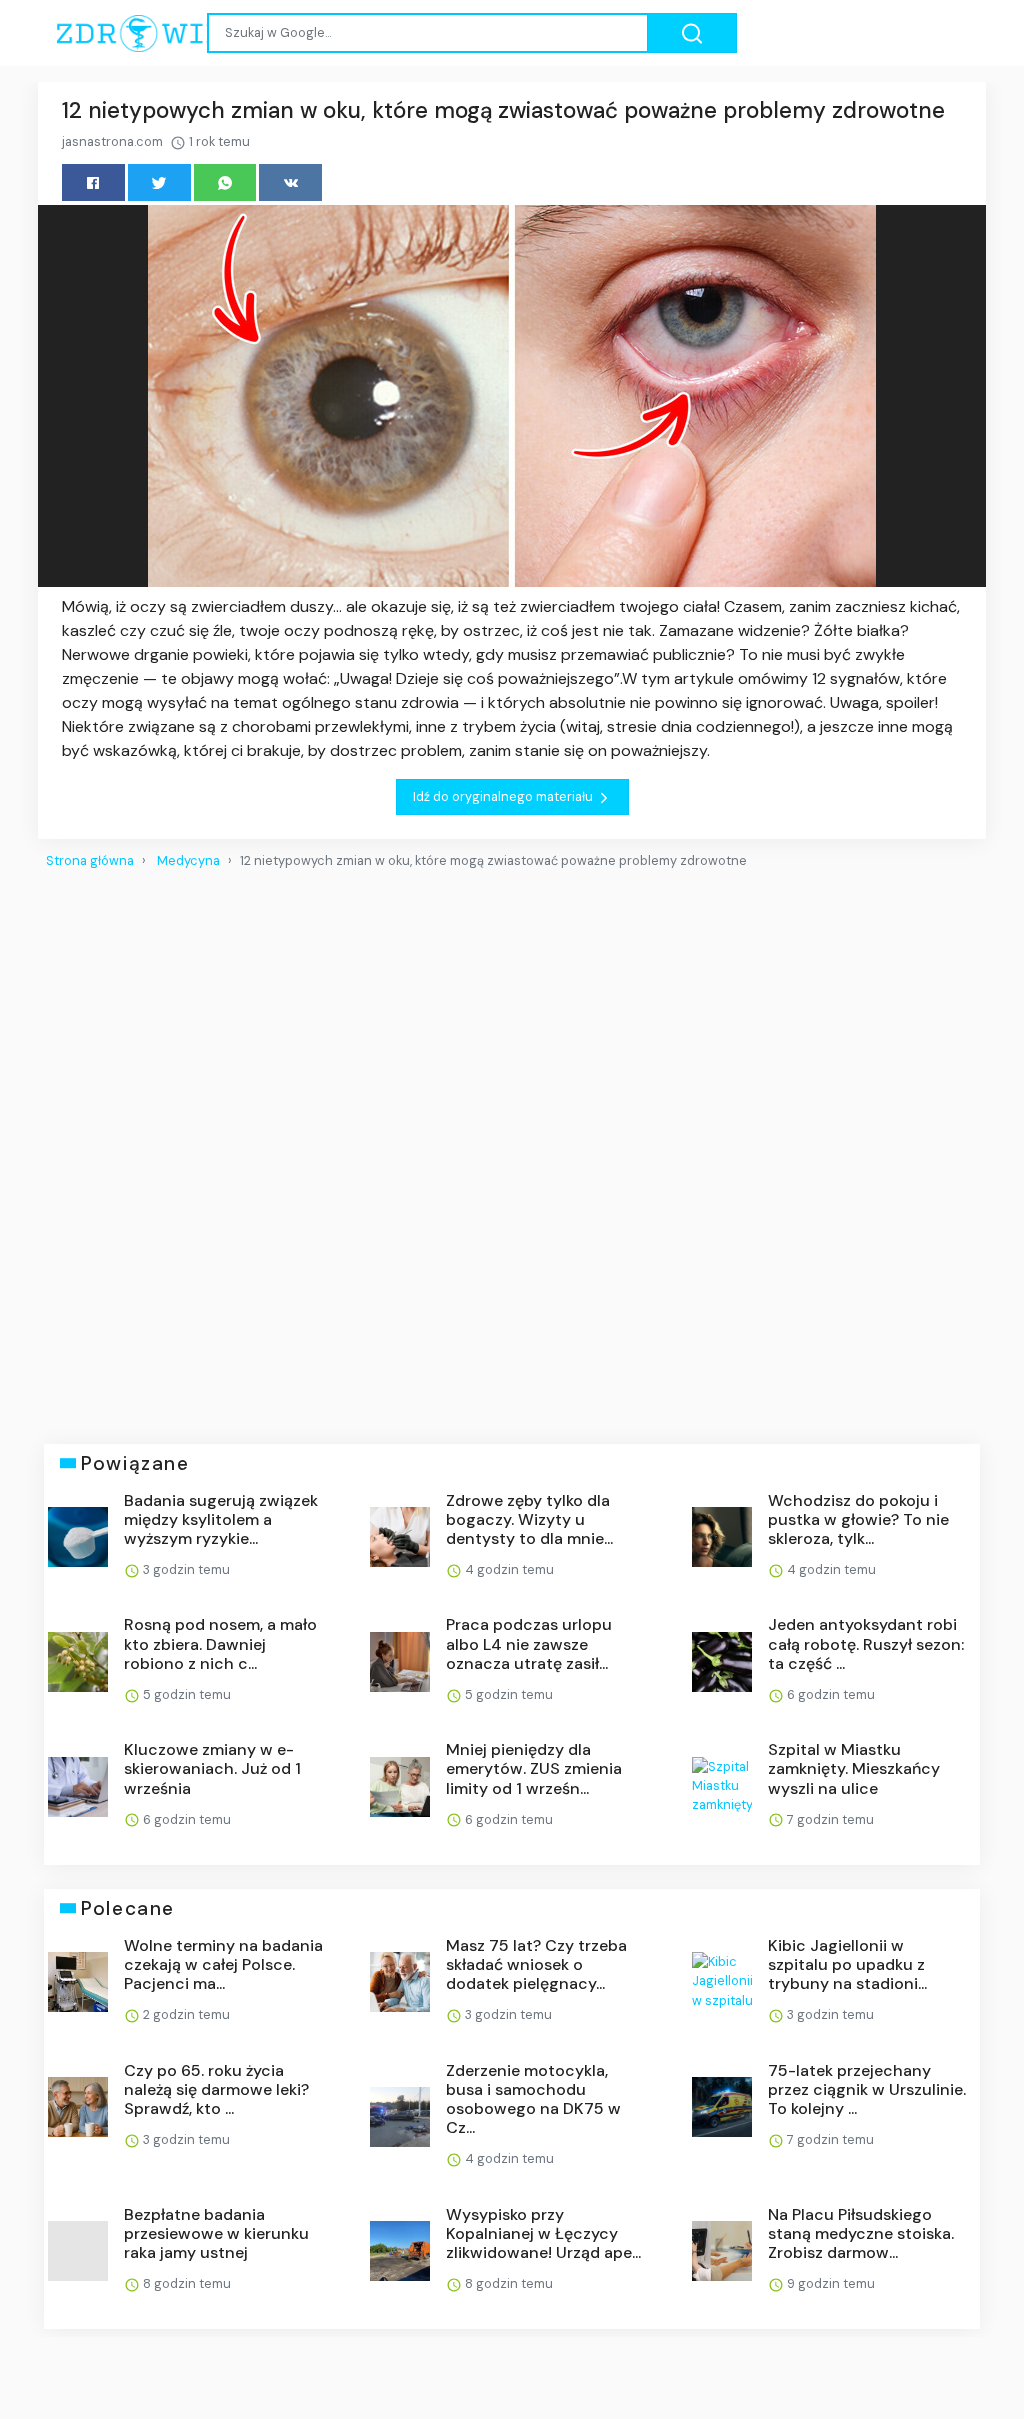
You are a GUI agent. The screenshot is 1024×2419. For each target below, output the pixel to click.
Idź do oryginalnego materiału (504, 796)
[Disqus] (512, 1148)
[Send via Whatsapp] (225, 182)
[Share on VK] (290, 182)
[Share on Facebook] (93, 182)
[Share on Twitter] (159, 182)
